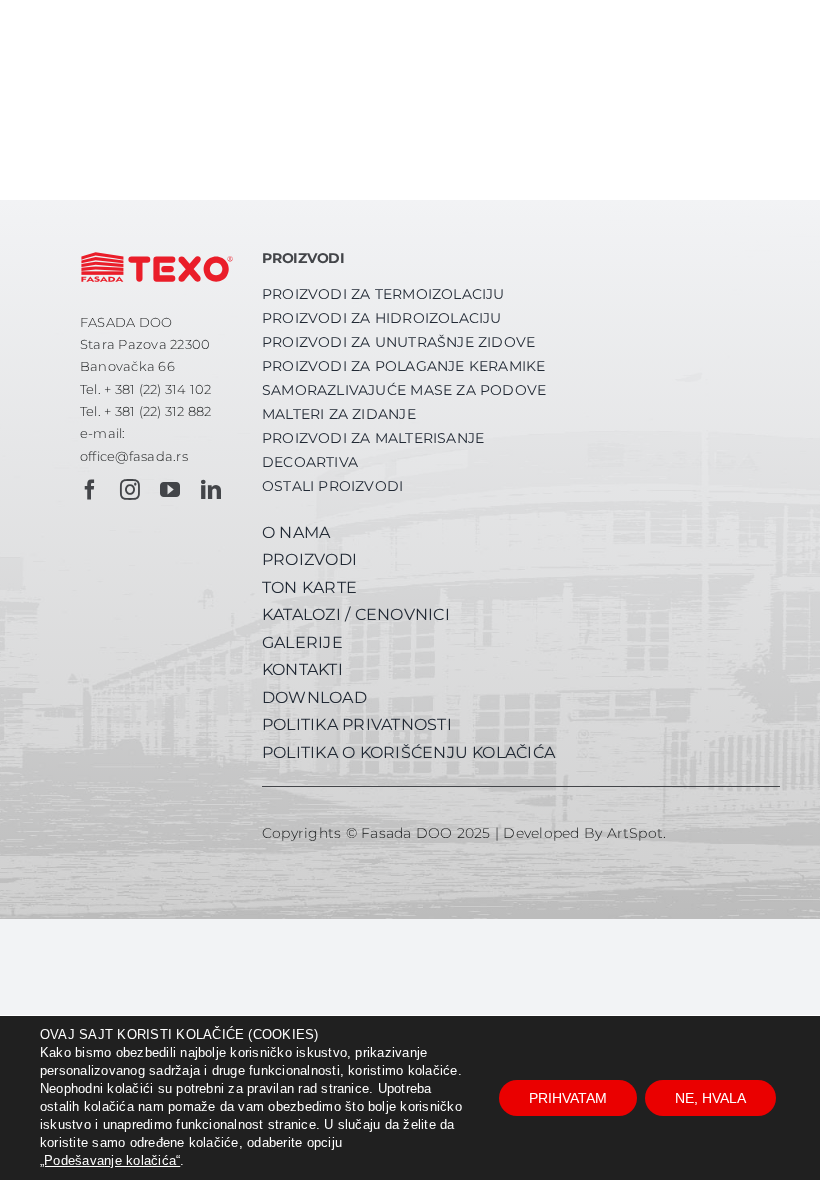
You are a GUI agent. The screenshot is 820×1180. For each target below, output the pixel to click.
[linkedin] (211, 490)
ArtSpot (635, 833)
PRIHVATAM (568, 1098)
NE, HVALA (710, 1098)
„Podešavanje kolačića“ (110, 1160)
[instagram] (130, 490)
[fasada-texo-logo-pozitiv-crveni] (157, 247)
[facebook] (90, 490)
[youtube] (170, 490)
